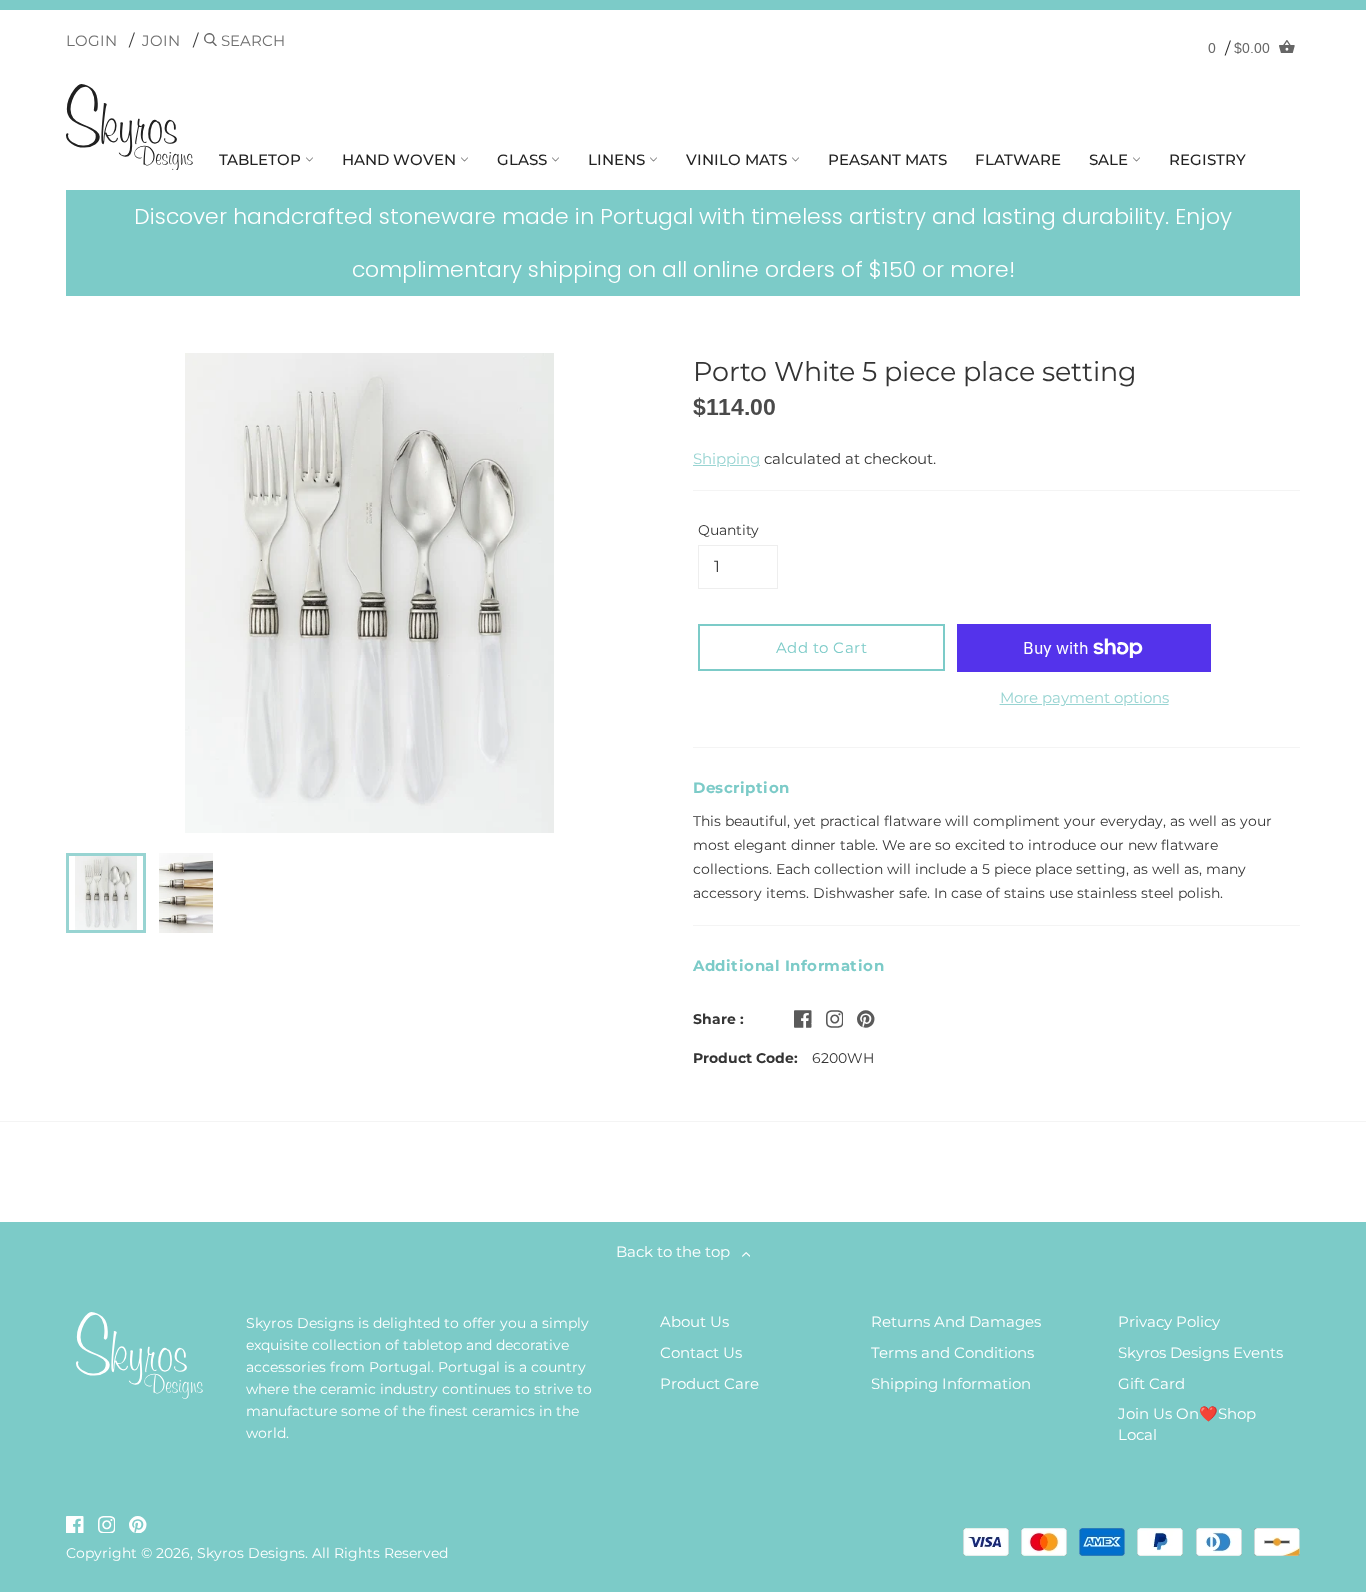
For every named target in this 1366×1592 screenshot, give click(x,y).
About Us (694, 1321)
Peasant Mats (887, 159)
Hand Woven (401, 159)
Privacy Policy (1169, 1321)
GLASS (524, 159)
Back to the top (679, 1251)
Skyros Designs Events (1200, 1352)
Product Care (709, 1383)
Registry (1207, 159)
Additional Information (788, 965)
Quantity (728, 530)
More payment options (1084, 697)
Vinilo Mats (738, 159)
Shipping (726, 458)
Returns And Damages (956, 1321)
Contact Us (701, 1352)
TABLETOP (262, 159)
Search (251, 40)
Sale (1110, 159)
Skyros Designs (251, 1553)
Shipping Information (951, 1383)
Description (741, 787)
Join (161, 40)
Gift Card (1151, 1383)
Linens (618, 159)
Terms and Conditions (952, 1352)
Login (91, 40)
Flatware (1018, 159)
